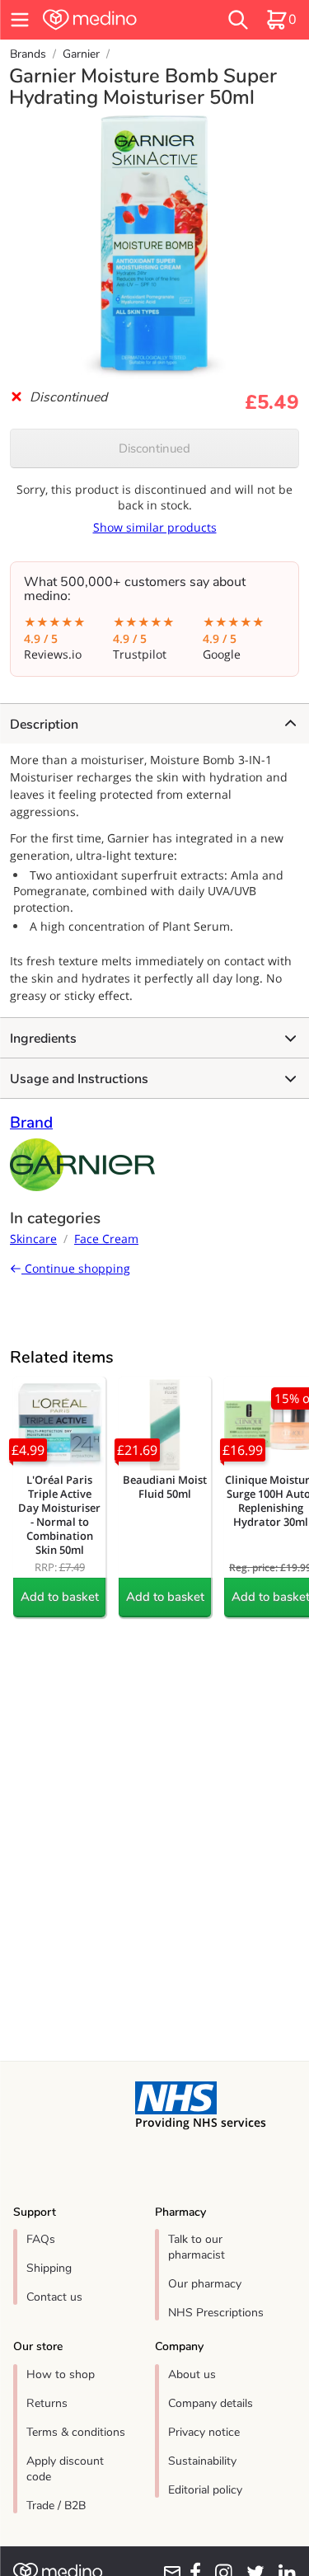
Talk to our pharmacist (197, 2247)
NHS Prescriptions (216, 2313)
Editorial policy (205, 2490)
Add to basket (60, 1597)
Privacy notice (204, 2432)
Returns (47, 2403)
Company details (211, 2403)
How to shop (61, 2374)
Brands (28, 54)
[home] (112, 20)
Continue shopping (76, 1268)
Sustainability (202, 2461)
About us (192, 2374)
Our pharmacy (205, 2284)
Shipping (49, 2268)
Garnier (81, 54)
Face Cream (106, 1239)
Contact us (54, 2297)
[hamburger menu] (20, 20)
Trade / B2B (56, 2506)
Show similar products (155, 527)
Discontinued (154, 448)
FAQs (41, 2239)
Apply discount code (65, 2469)
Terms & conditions (76, 2432)
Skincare (33, 1239)
